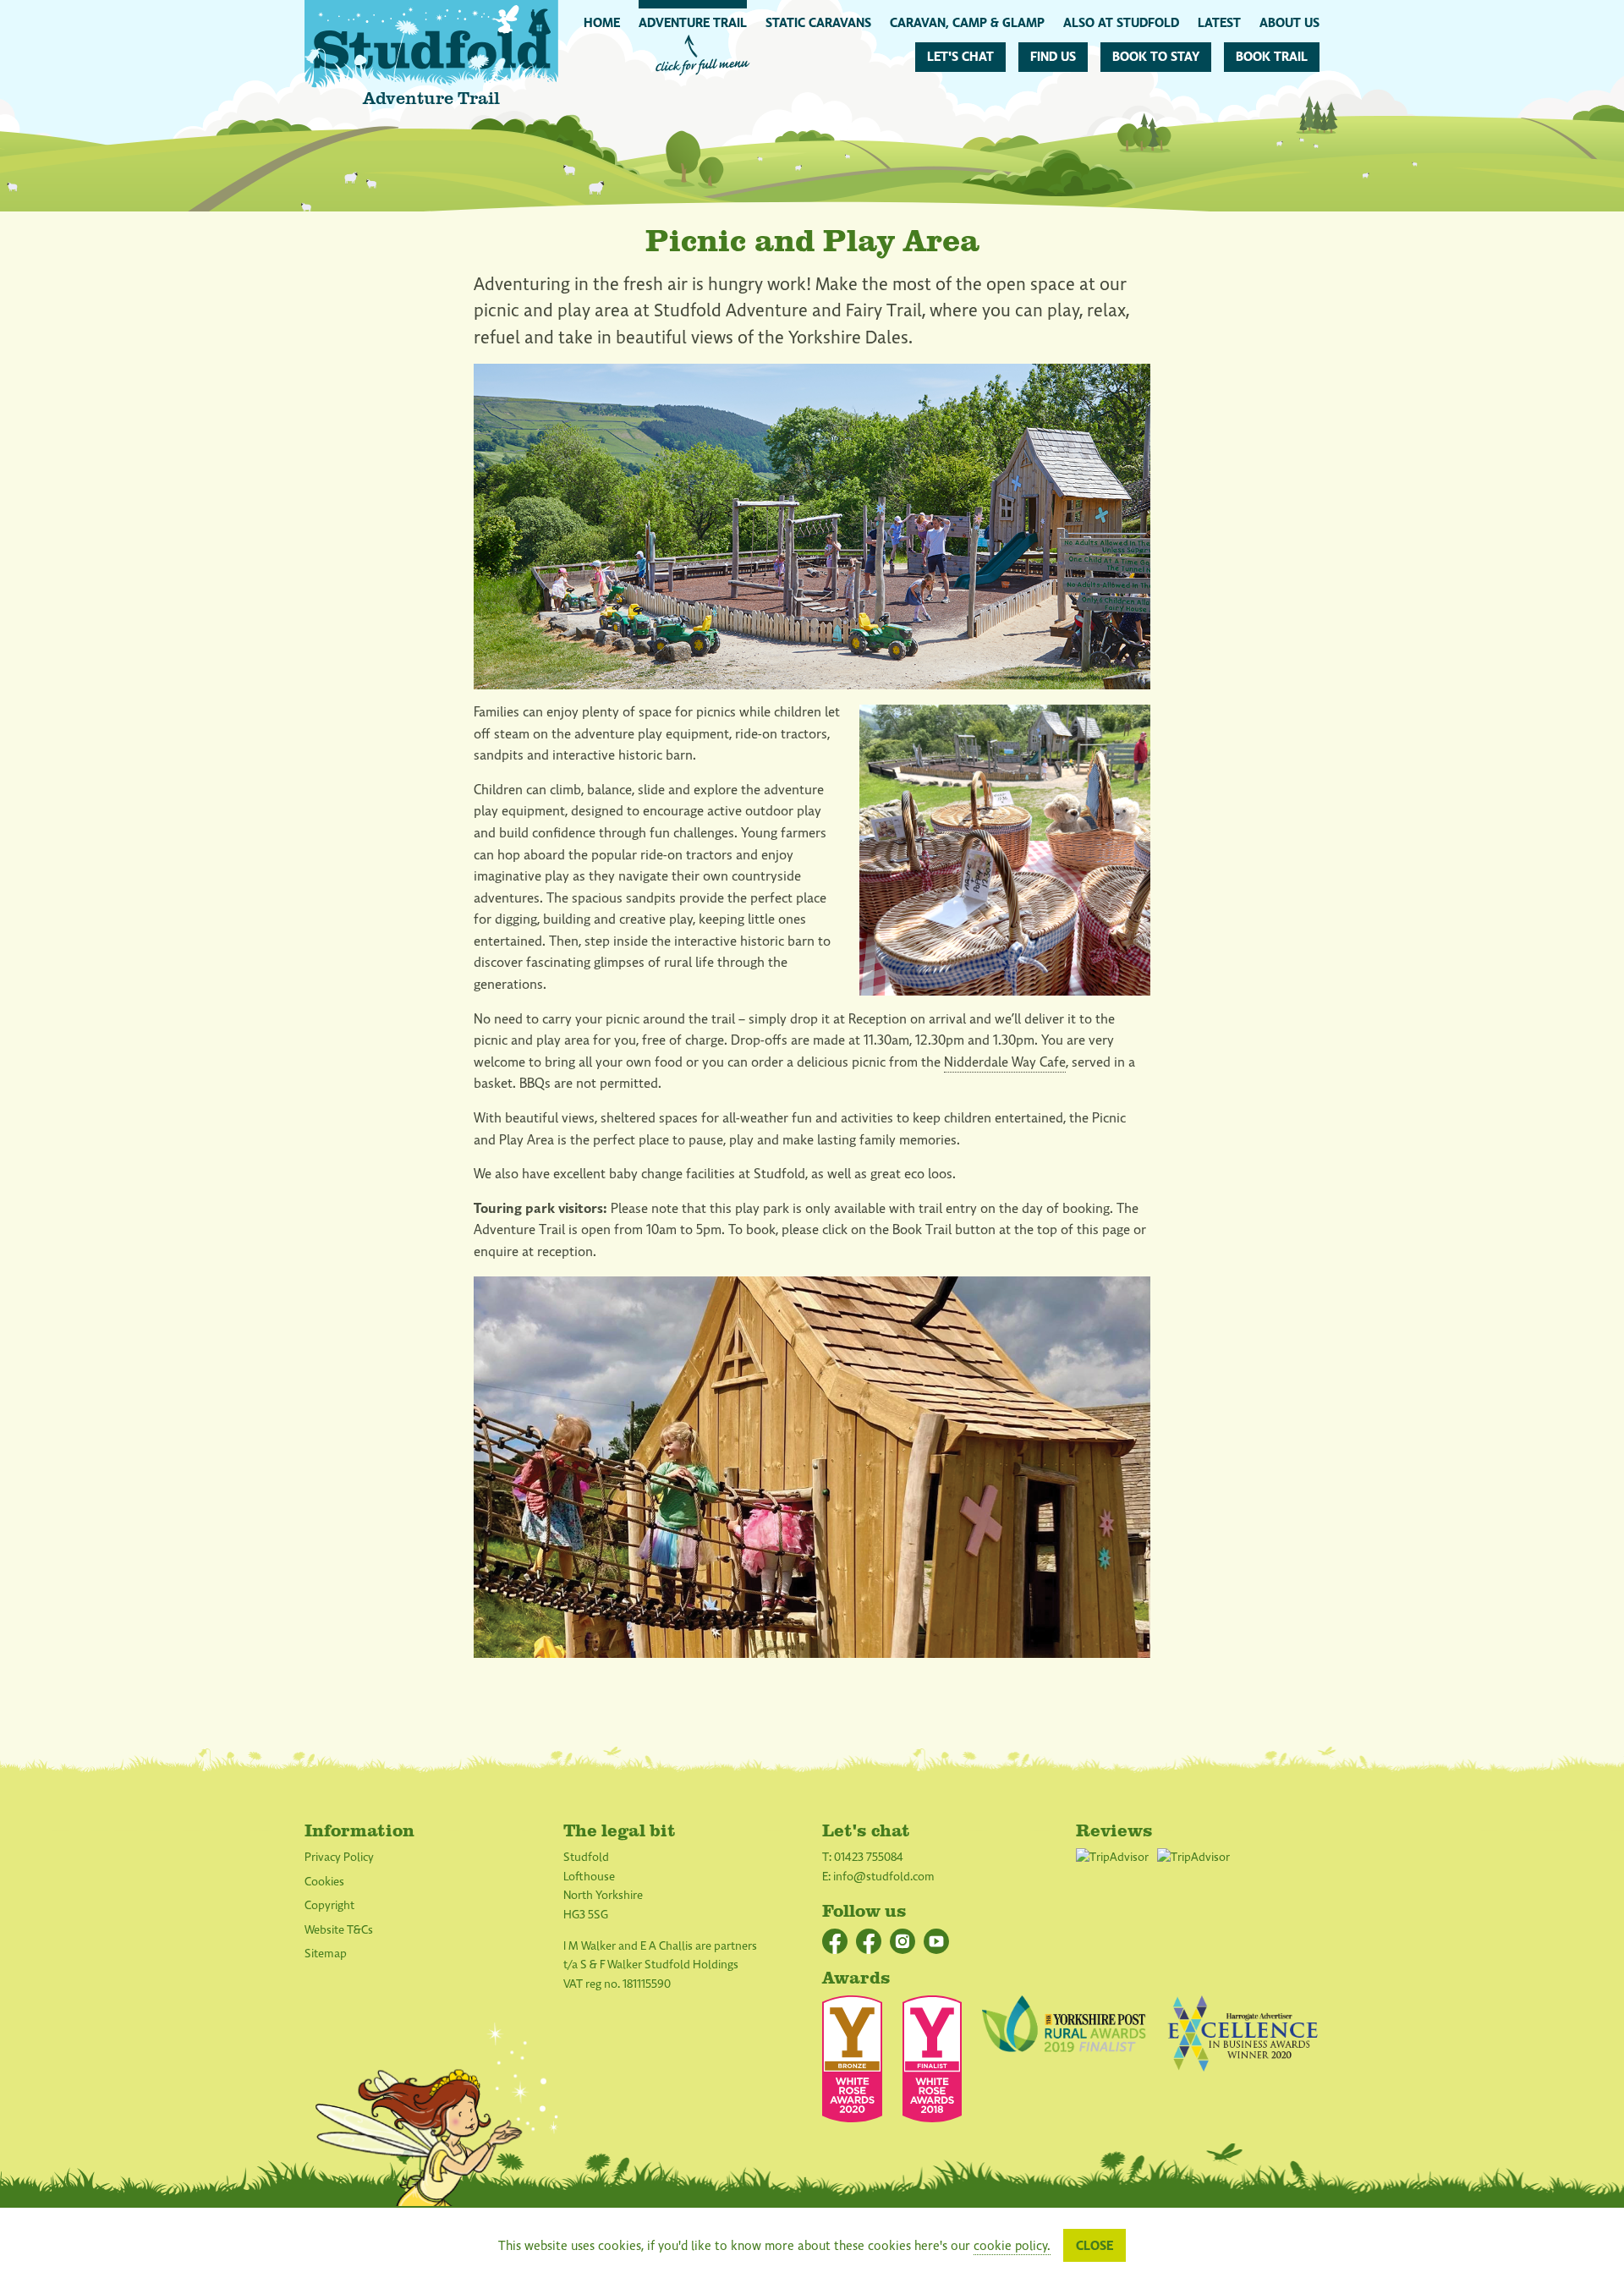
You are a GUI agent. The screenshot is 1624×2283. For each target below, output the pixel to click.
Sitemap (326, 1954)
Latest (1219, 22)
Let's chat (960, 57)
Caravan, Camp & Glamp (967, 22)
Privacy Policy (339, 1857)
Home (602, 22)
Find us (1053, 57)
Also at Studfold (1121, 22)
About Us (1289, 22)
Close (1095, 2246)
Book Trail (1272, 57)
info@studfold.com (884, 1877)
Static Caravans (818, 22)
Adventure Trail (693, 22)
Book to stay (1156, 57)
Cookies (324, 1882)
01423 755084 (869, 1857)
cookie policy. (1012, 2246)
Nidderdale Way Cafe (1005, 1062)
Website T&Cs (339, 1930)
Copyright (329, 1905)
